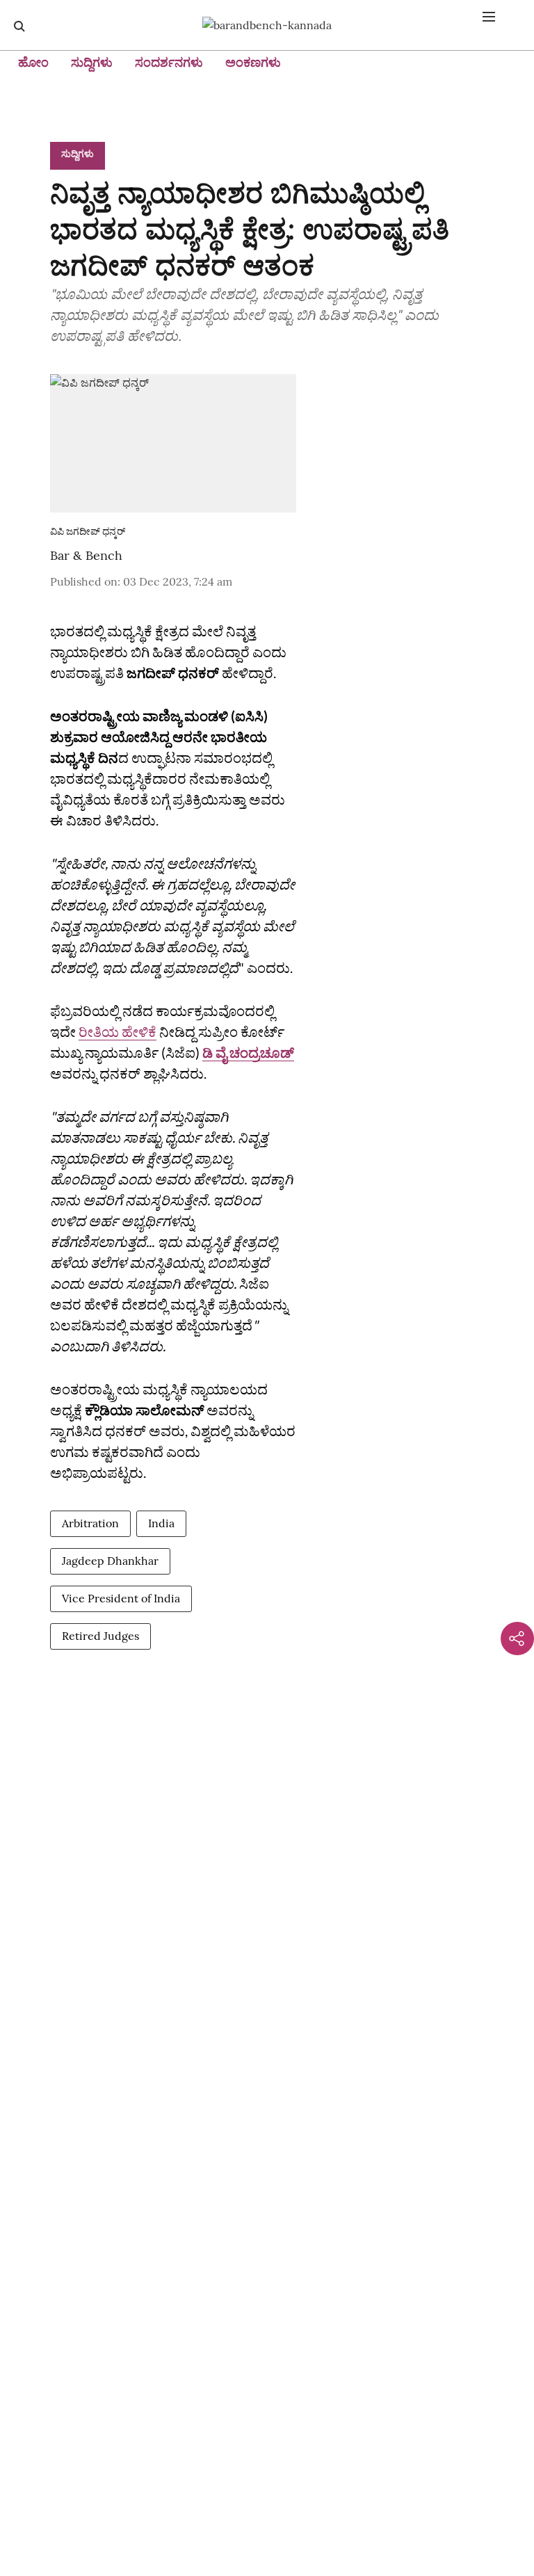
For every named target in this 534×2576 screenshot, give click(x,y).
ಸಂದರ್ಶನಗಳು (169, 62)
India (161, 1523)
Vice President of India (121, 1598)
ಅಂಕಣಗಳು (253, 62)
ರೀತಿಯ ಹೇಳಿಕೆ (118, 1031)
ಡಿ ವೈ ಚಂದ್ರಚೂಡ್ (248, 1052)
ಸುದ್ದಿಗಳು (92, 62)
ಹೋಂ (33, 62)
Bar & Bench (86, 555)
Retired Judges (100, 1636)
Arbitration (90, 1523)
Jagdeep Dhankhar (110, 1561)
